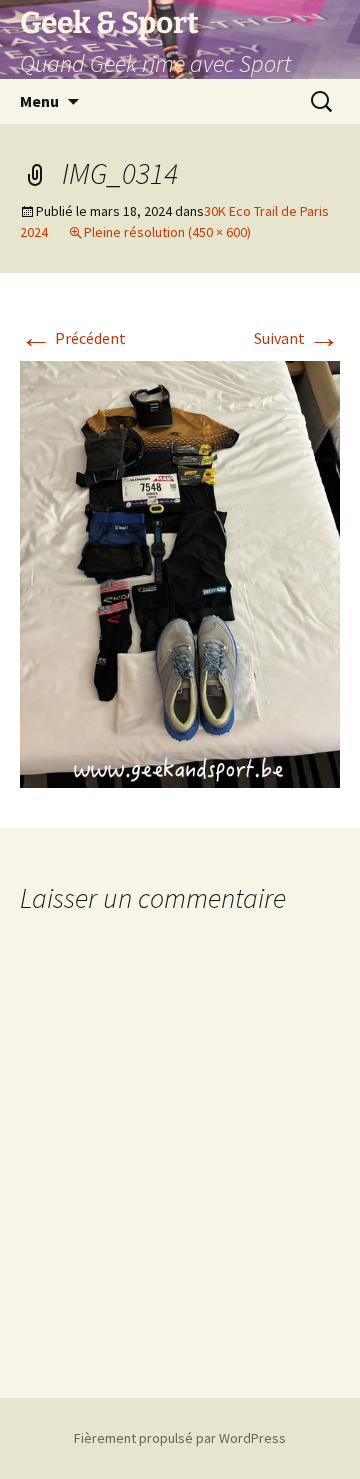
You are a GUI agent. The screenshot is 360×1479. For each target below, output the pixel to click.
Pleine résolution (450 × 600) (167, 232)
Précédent (73, 338)
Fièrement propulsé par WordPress (180, 1438)
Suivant (297, 338)
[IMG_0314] (180, 572)
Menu (39, 101)
